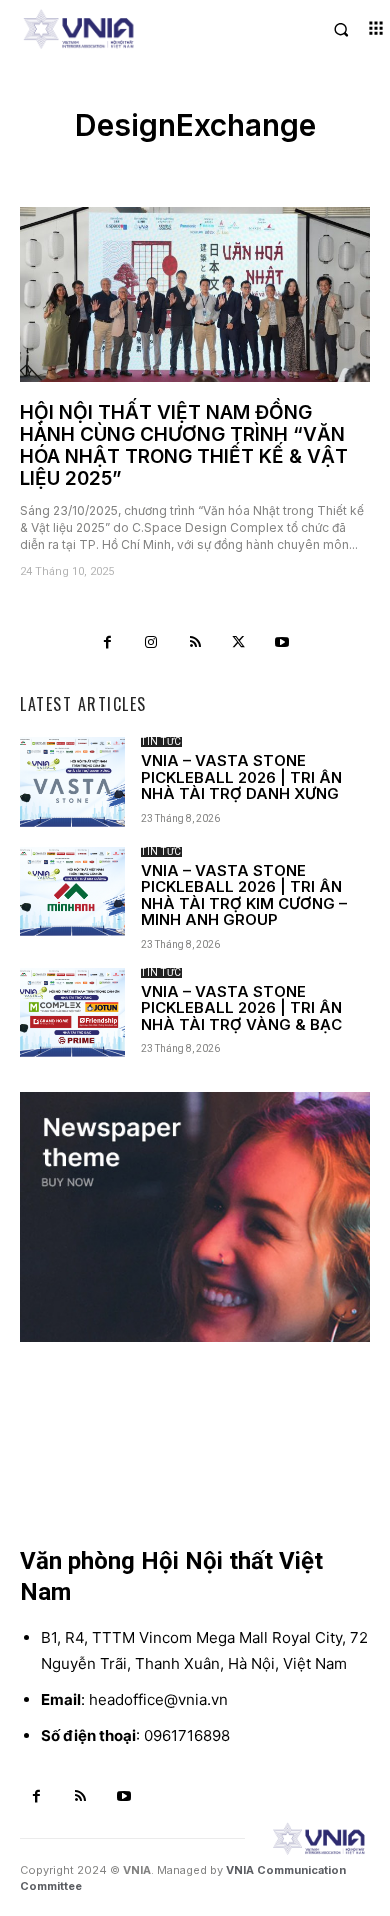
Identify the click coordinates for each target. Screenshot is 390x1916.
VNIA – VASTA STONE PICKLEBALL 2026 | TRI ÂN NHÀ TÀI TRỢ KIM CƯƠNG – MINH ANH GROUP (244, 895)
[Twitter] (239, 643)
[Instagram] (152, 643)
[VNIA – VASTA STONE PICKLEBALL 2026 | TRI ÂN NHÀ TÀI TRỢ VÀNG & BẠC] (72, 1012)
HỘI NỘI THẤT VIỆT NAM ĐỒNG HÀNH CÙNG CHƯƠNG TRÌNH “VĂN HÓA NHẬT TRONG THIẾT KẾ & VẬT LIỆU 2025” (184, 445)
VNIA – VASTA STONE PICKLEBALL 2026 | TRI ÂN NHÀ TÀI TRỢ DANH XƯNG (241, 777)
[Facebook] (108, 643)
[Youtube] (282, 643)
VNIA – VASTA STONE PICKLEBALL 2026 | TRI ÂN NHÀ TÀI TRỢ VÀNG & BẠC (241, 1008)
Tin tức (161, 742)
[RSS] (195, 643)
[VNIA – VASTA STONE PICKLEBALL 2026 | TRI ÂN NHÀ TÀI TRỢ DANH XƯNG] (72, 781)
